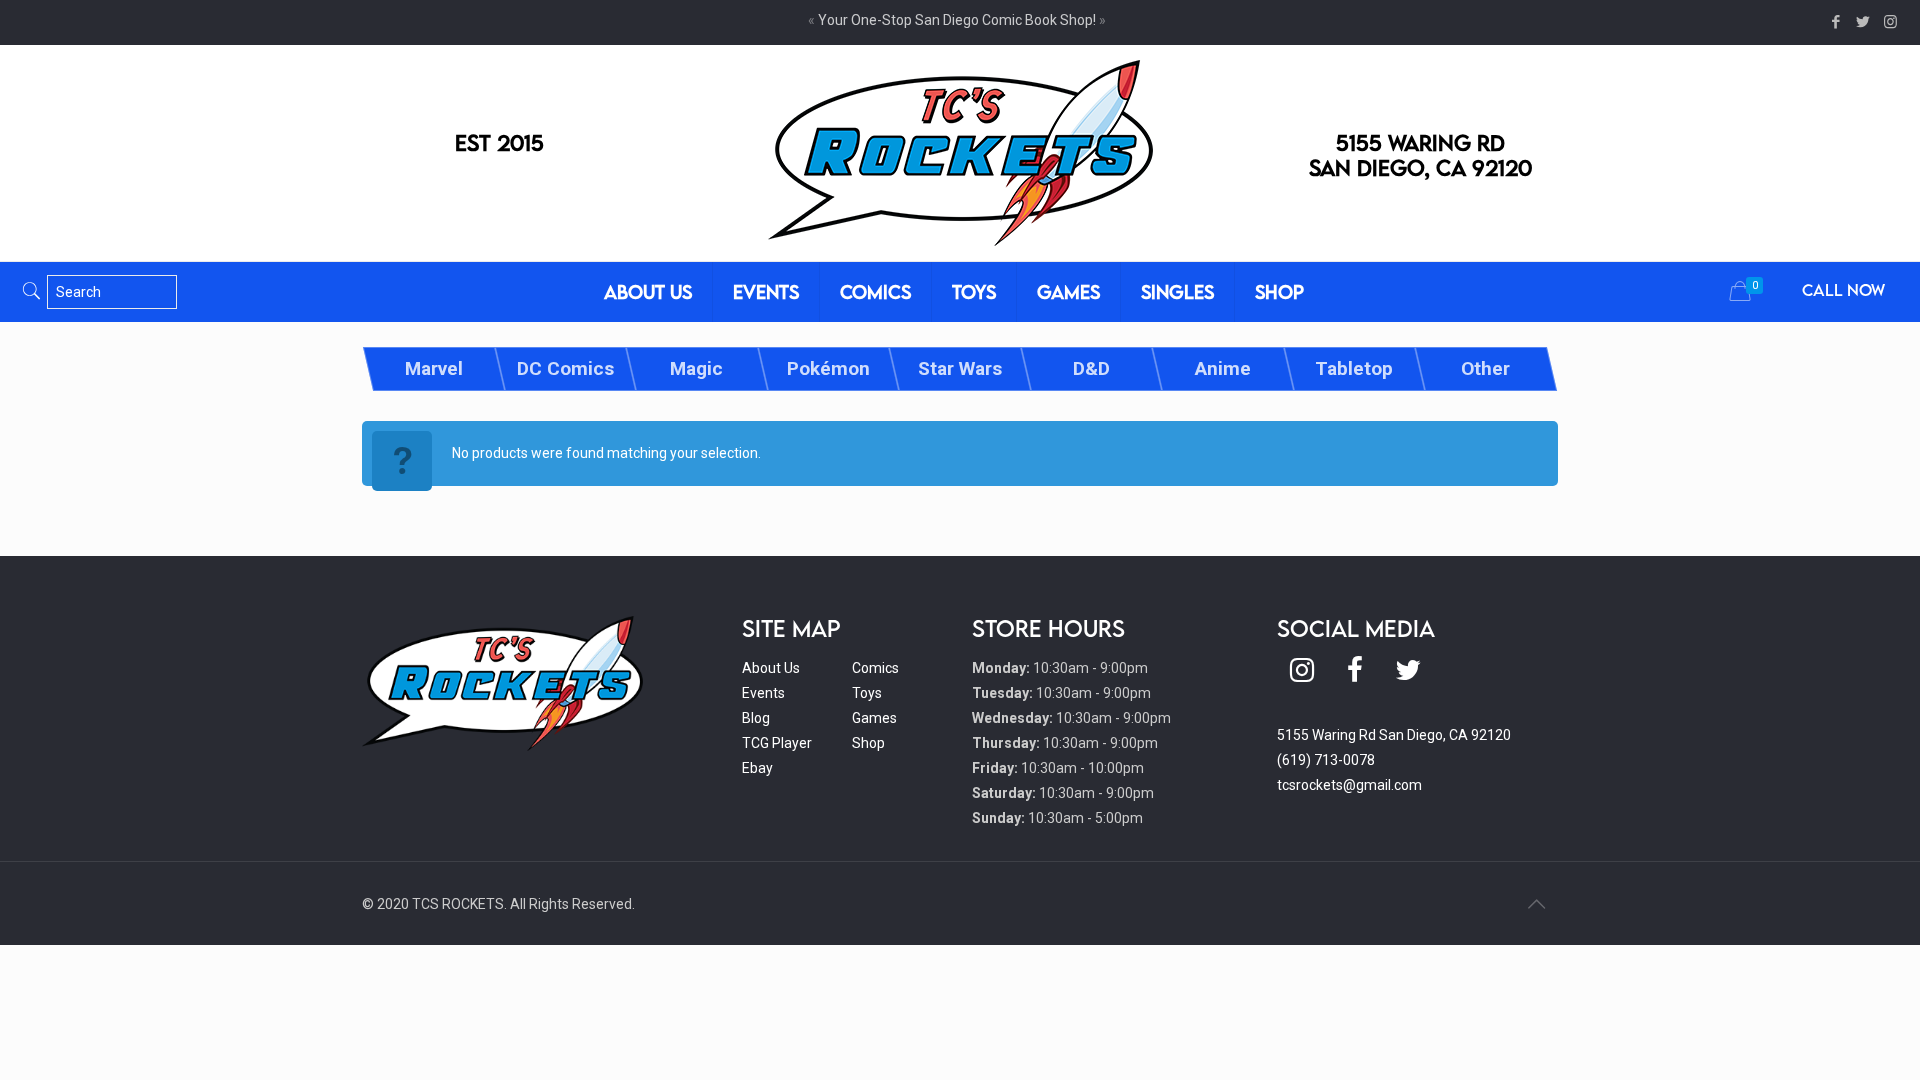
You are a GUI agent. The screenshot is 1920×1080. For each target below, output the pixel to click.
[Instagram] (1890, 22)
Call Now (1843, 290)
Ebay (757, 768)
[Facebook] (1836, 22)
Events (763, 693)
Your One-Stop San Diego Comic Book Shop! (957, 20)
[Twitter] (1863, 22)
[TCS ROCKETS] (960, 153)
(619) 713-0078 (1326, 760)
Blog (756, 718)
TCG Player (777, 743)
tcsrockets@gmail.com (1349, 785)
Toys (867, 693)
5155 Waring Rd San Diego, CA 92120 (1394, 735)
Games (874, 718)
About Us (771, 668)
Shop (868, 743)
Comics (875, 668)
